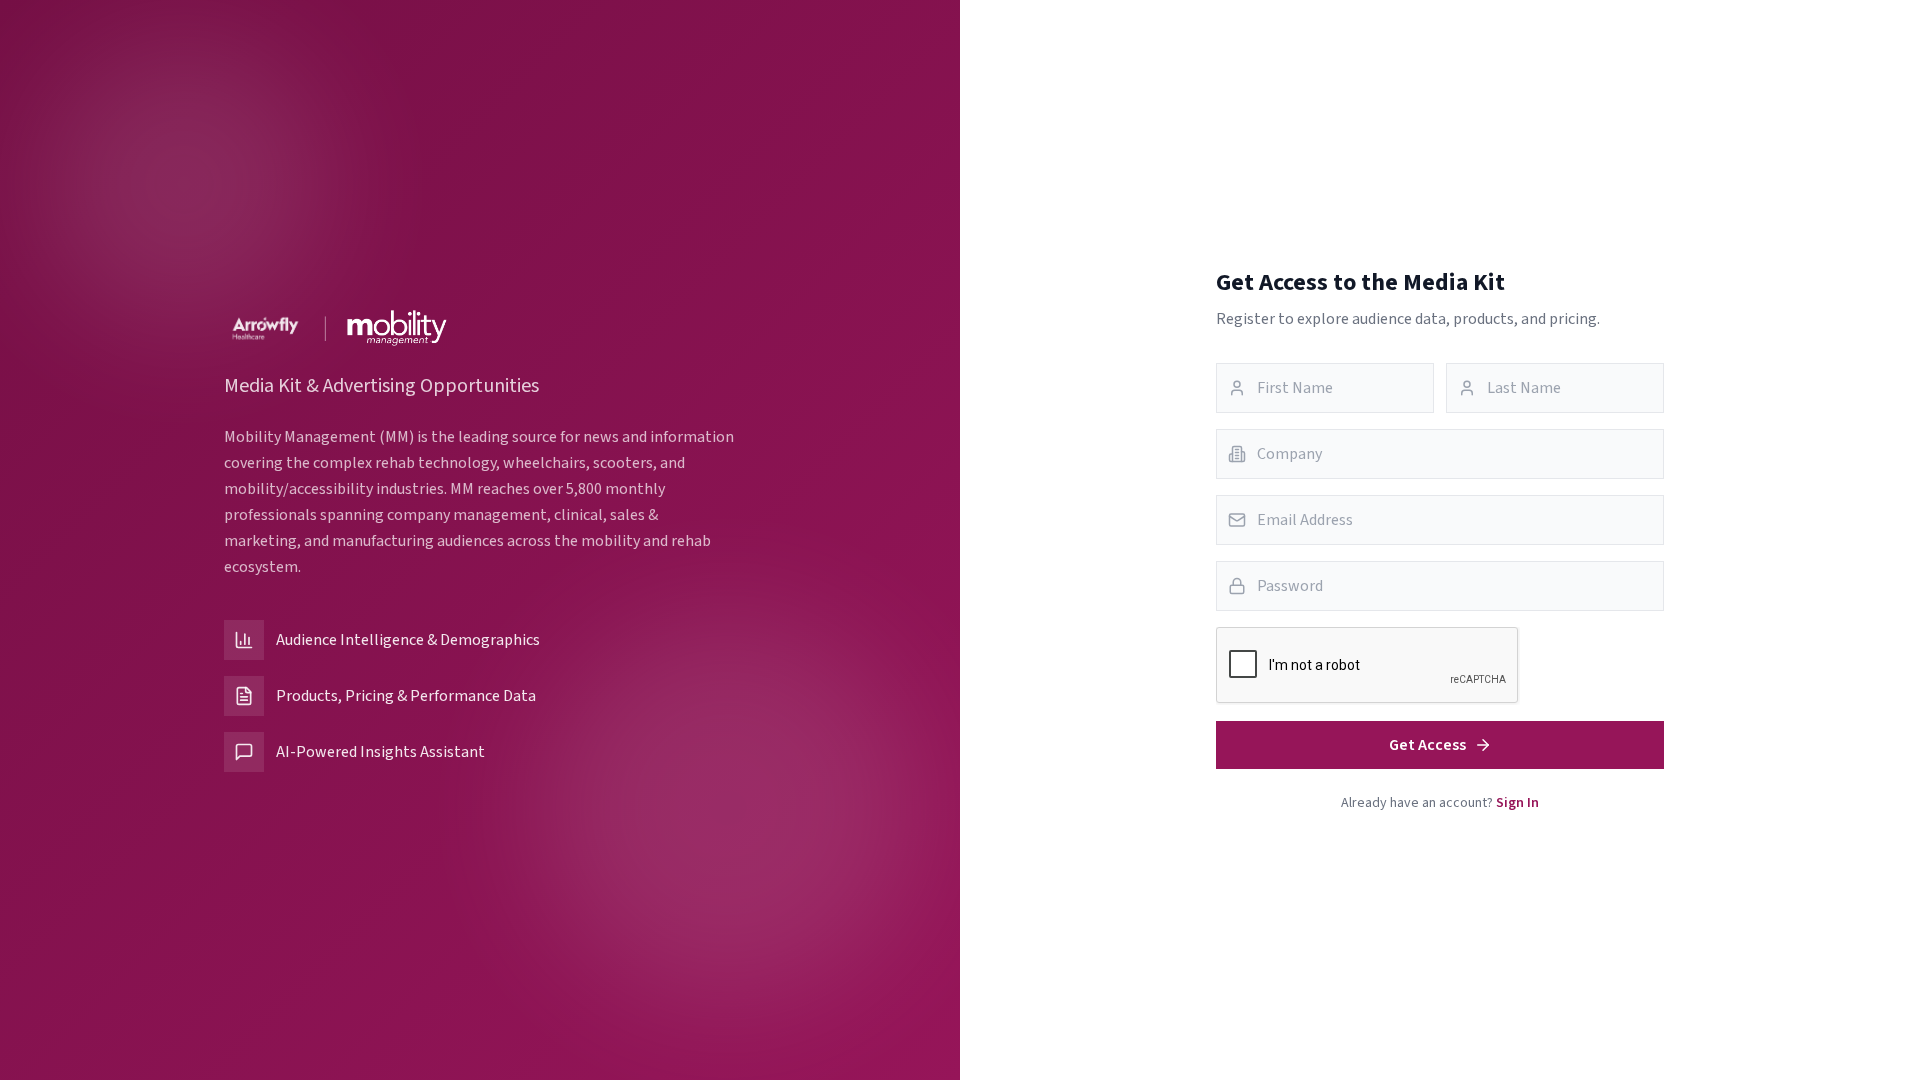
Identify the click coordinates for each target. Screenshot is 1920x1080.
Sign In (1517, 803)
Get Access (1427, 745)
